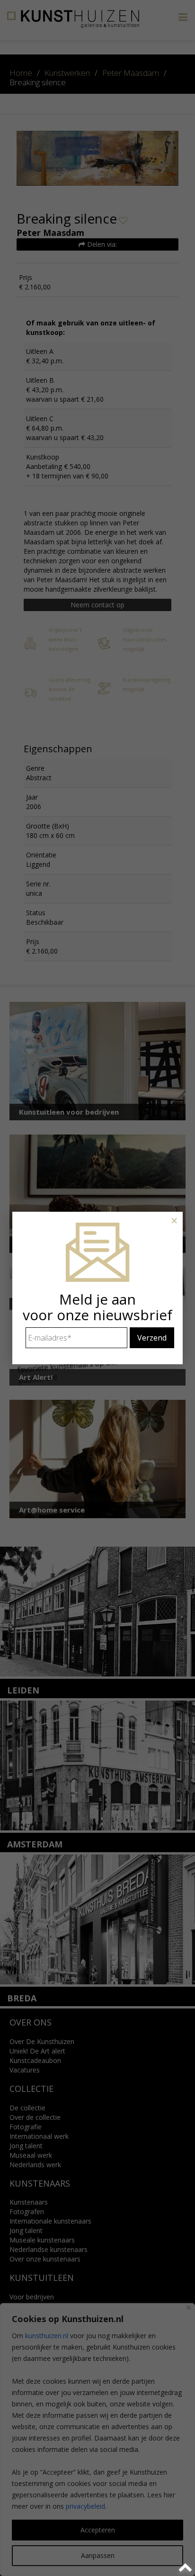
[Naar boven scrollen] (187, 2568)
